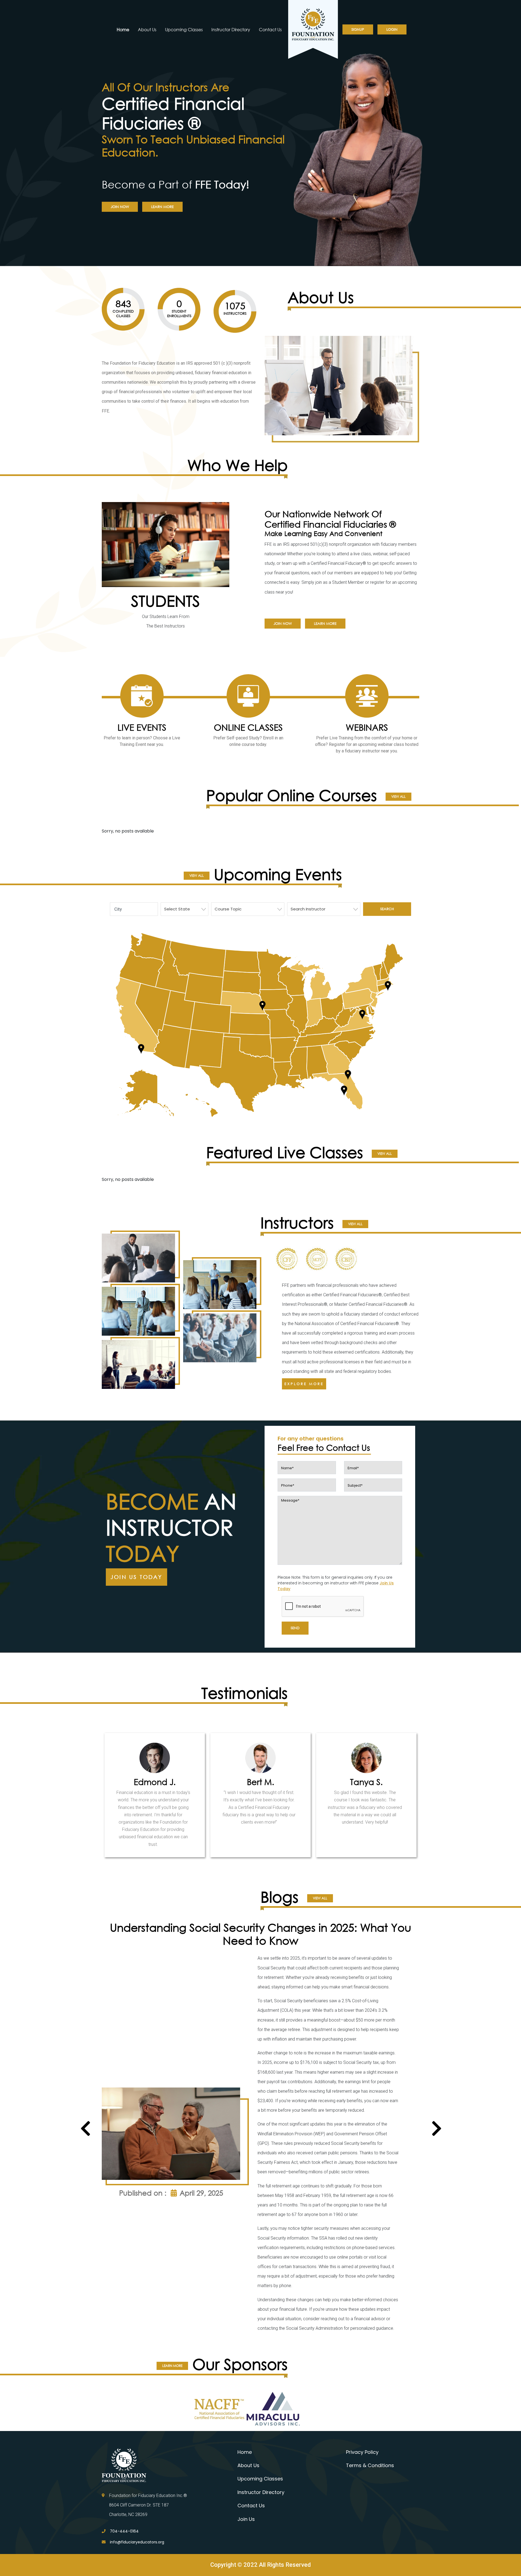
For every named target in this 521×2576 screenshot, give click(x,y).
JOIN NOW (120, 207)
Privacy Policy (362, 2452)
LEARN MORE (162, 207)
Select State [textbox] (177, 909)
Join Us (246, 2519)
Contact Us (270, 29)
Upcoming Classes (184, 29)
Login (392, 29)
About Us (147, 29)
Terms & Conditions (370, 2465)
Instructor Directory (231, 29)
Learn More (325, 624)
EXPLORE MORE (304, 1384)
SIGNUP (358, 29)
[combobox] (185, 909)
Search (387, 909)
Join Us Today (136, 1577)
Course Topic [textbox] (228, 909)
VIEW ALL (398, 797)
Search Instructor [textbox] (308, 909)
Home (123, 29)
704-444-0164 (124, 2531)
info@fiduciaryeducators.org (137, 2542)
